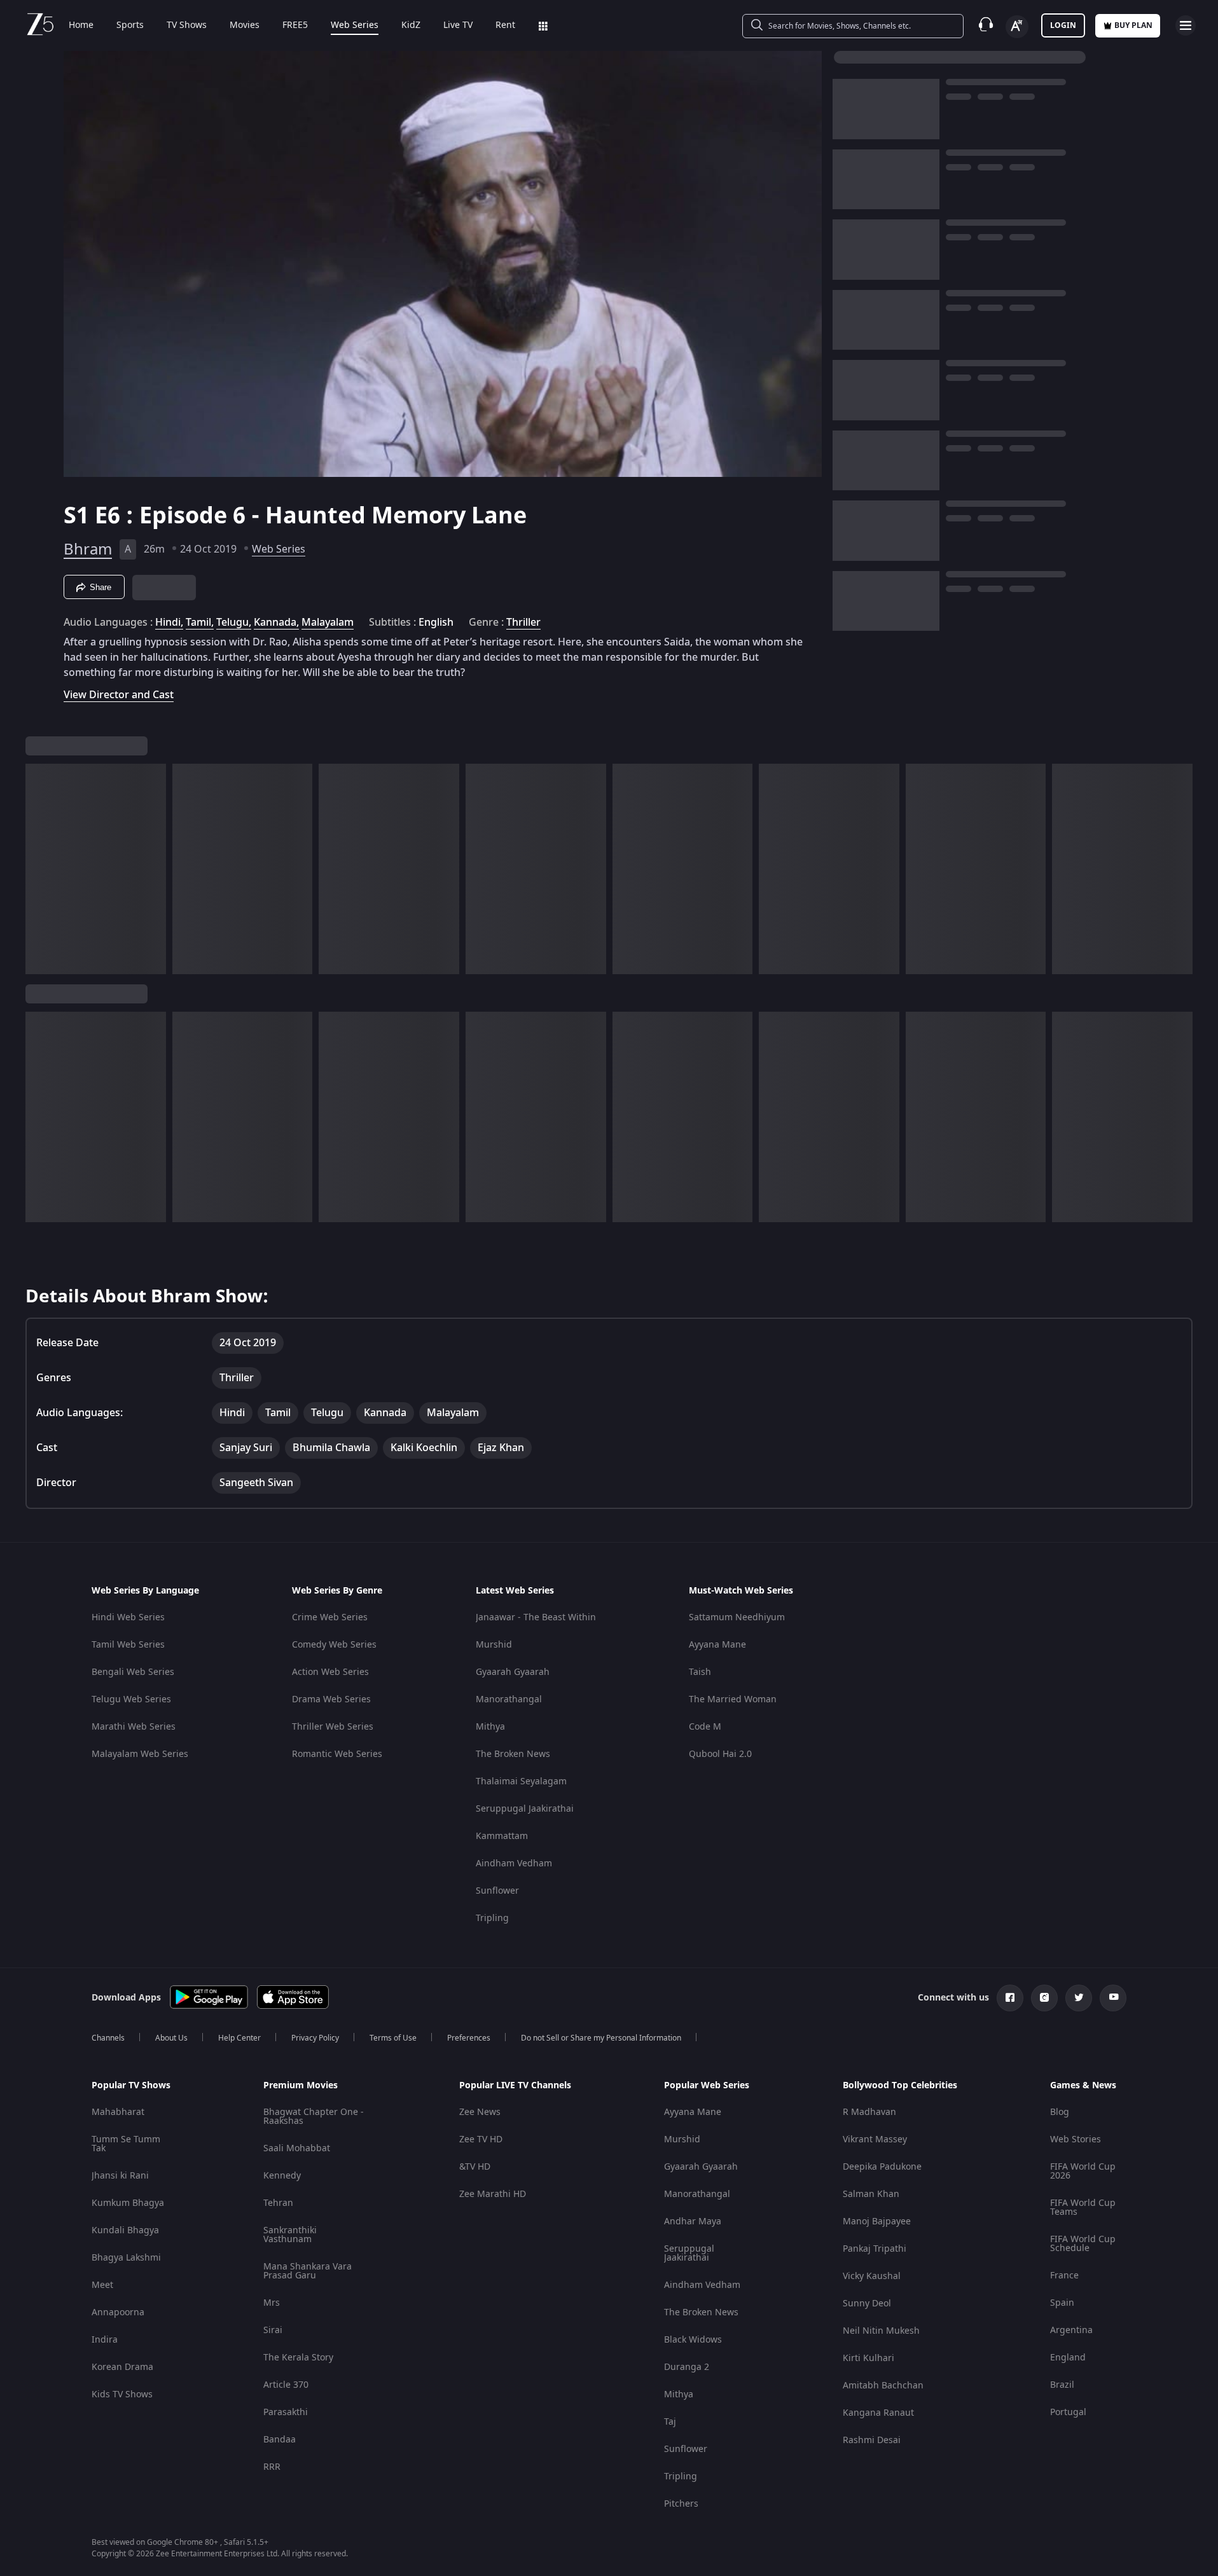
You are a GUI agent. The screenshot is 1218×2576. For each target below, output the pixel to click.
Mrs (272, 2303)
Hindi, (169, 623)
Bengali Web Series (133, 1672)
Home (81, 25)
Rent (505, 25)
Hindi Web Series (128, 1617)
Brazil (1062, 2385)
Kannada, (276, 623)
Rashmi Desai (872, 2440)
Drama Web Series (331, 1699)
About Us (171, 2038)
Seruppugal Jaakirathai (525, 1809)
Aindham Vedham (514, 1863)
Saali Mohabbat (297, 2148)
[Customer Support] (986, 25)
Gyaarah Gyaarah (513, 1672)
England (1068, 2358)
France (1064, 2276)
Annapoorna (118, 2312)
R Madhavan (869, 2112)
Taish (700, 1672)
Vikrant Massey (875, 2139)
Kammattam (502, 1836)
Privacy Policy (315, 2038)
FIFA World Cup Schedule (1083, 2244)
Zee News (480, 2112)
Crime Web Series (330, 1617)
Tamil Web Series (128, 1645)
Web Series (355, 25)
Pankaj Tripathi (875, 2249)
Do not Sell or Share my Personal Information (601, 2038)
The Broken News (513, 1754)
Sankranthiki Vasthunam (290, 2235)
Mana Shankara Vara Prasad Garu (308, 2271)
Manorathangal (509, 1699)
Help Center (239, 2038)
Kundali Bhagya (125, 2230)
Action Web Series (330, 1672)
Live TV (458, 25)
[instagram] (1044, 1998)
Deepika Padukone (882, 2167)
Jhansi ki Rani (120, 2176)
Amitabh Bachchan (883, 2386)
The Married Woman (733, 1699)
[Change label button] (1017, 27)
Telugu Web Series (131, 1699)
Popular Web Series (707, 2086)
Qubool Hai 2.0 (720, 1754)
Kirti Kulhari (869, 2358)
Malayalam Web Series (140, 1754)
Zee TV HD (481, 2139)
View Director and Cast (119, 695)
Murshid (494, 1645)
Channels (108, 2038)
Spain (1062, 2303)
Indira (105, 2340)
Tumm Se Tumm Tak (126, 2144)
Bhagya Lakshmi (126, 2258)
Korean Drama (122, 2367)
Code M (705, 1727)
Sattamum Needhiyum (737, 1617)
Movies (245, 25)
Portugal (1068, 2412)
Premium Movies (301, 2086)
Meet (102, 2285)
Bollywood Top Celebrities (900, 2086)
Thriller (523, 623)
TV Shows (187, 25)
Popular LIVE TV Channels (515, 2086)
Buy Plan (1133, 25)
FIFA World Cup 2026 (1083, 2171)
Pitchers (681, 2504)
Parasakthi (286, 2412)
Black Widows (693, 2340)
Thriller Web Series (333, 1727)
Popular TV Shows (131, 2086)
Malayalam (328, 623)
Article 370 (286, 2385)
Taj (670, 2422)
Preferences (469, 2038)
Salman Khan (871, 2194)
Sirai (273, 2330)
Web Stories (1076, 2139)
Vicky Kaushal (872, 2276)
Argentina (1071, 2330)
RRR (272, 2467)
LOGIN (1063, 25)
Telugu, (234, 623)
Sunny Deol (867, 2304)
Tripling (492, 1918)
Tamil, (200, 623)
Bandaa (280, 2440)
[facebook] (1010, 1998)
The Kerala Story (298, 2358)
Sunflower (497, 1891)
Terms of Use (393, 2038)
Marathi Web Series (134, 1727)
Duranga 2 (687, 2367)
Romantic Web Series (337, 1754)
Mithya (490, 1727)
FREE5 (295, 25)
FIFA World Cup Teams (1083, 2208)
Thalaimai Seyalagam (521, 1781)
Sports (130, 25)
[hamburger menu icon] (1186, 25)
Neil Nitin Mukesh (881, 2331)
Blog (1060, 2112)
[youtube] (1113, 1998)
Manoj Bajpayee (877, 2221)
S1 (79, 516)
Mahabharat (118, 2112)
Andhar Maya (693, 2221)
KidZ (411, 25)
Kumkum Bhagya (128, 2203)
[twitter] (1079, 1998)
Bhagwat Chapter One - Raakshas (314, 2117)
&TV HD (475, 2167)
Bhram (88, 549)
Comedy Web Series (334, 1645)
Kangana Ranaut (878, 2413)
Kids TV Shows (122, 2394)
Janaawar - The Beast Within (536, 1617)
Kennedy (282, 2176)
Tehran (278, 2203)
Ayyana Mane (717, 1645)
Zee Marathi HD (493, 2194)
